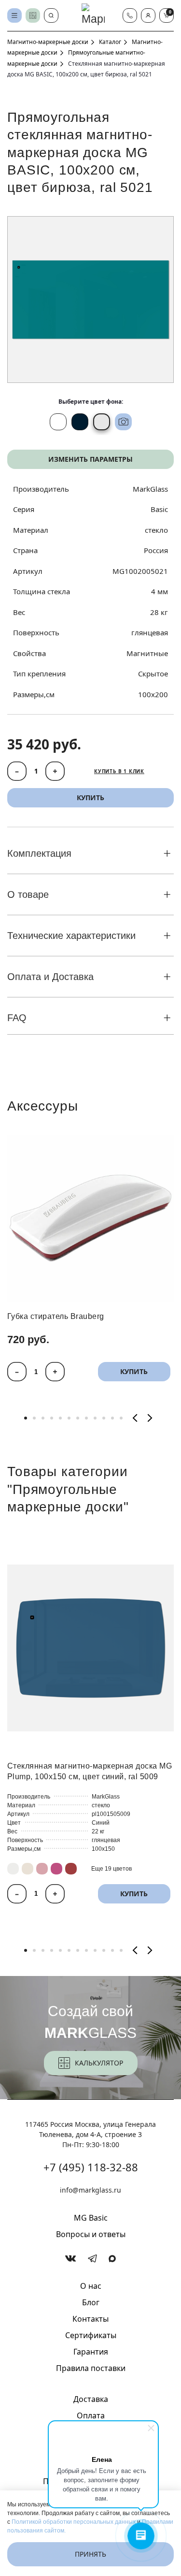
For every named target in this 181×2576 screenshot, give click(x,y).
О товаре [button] (28, 894)
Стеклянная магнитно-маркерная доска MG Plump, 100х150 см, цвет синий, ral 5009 (90, 1771)
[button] (148, 15)
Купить (134, 1371)
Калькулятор (99, 2063)
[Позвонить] (130, 15)
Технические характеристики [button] (71, 936)
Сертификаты (91, 2335)
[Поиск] (51, 15)
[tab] (26, 1418)
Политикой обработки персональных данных (74, 2522)
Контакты (90, 2319)
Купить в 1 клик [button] (119, 771)
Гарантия (91, 2352)
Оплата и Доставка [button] (50, 977)
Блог (91, 2302)
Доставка (91, 2399)
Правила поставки (91, 2368)
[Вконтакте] (71, 2258)
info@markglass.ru (90, 2190)
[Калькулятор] (33, 15)
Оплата (91, 2415)
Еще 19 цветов (111, 1868)
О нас (91, 2286)
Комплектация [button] (39, 853)
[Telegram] (92, 2259)
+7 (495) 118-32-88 (91, 2167)
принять (90, 2554)
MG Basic (91, 2218)
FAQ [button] (17, 1018)
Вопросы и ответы (91, 2234)
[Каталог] (14, 15)
